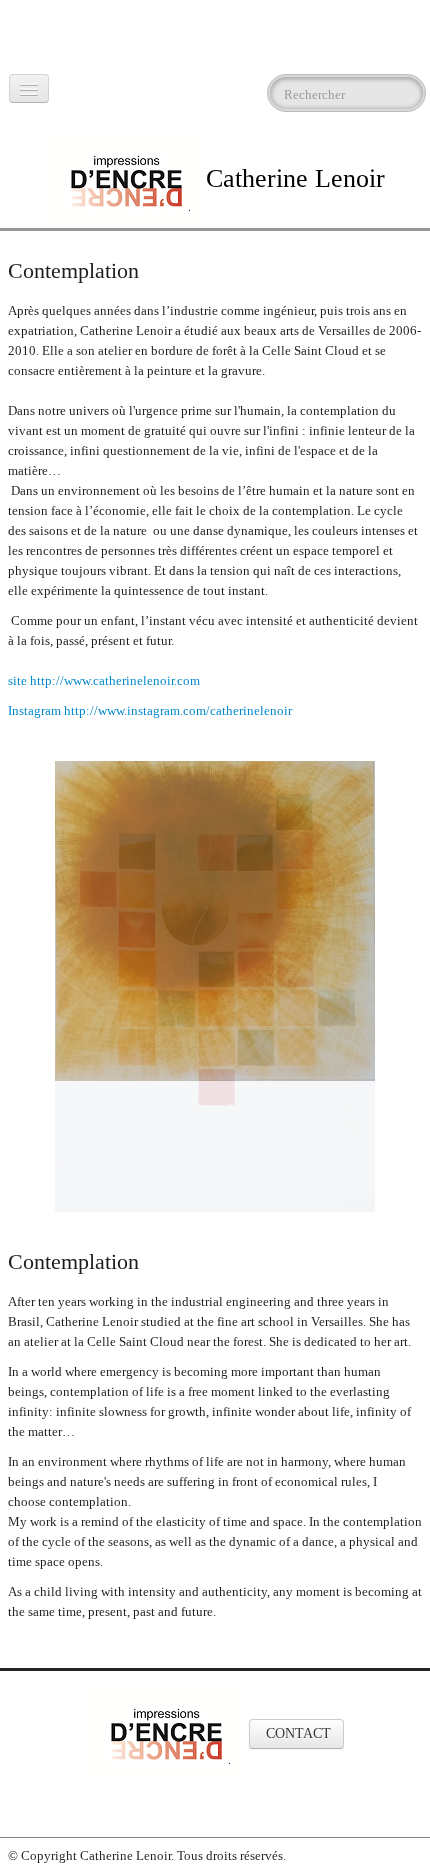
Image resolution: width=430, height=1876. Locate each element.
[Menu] (29, 88)
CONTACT (296, 1602)
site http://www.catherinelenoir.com (104, 680)
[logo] (11, 35)
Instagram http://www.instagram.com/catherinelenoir (151, 710)
